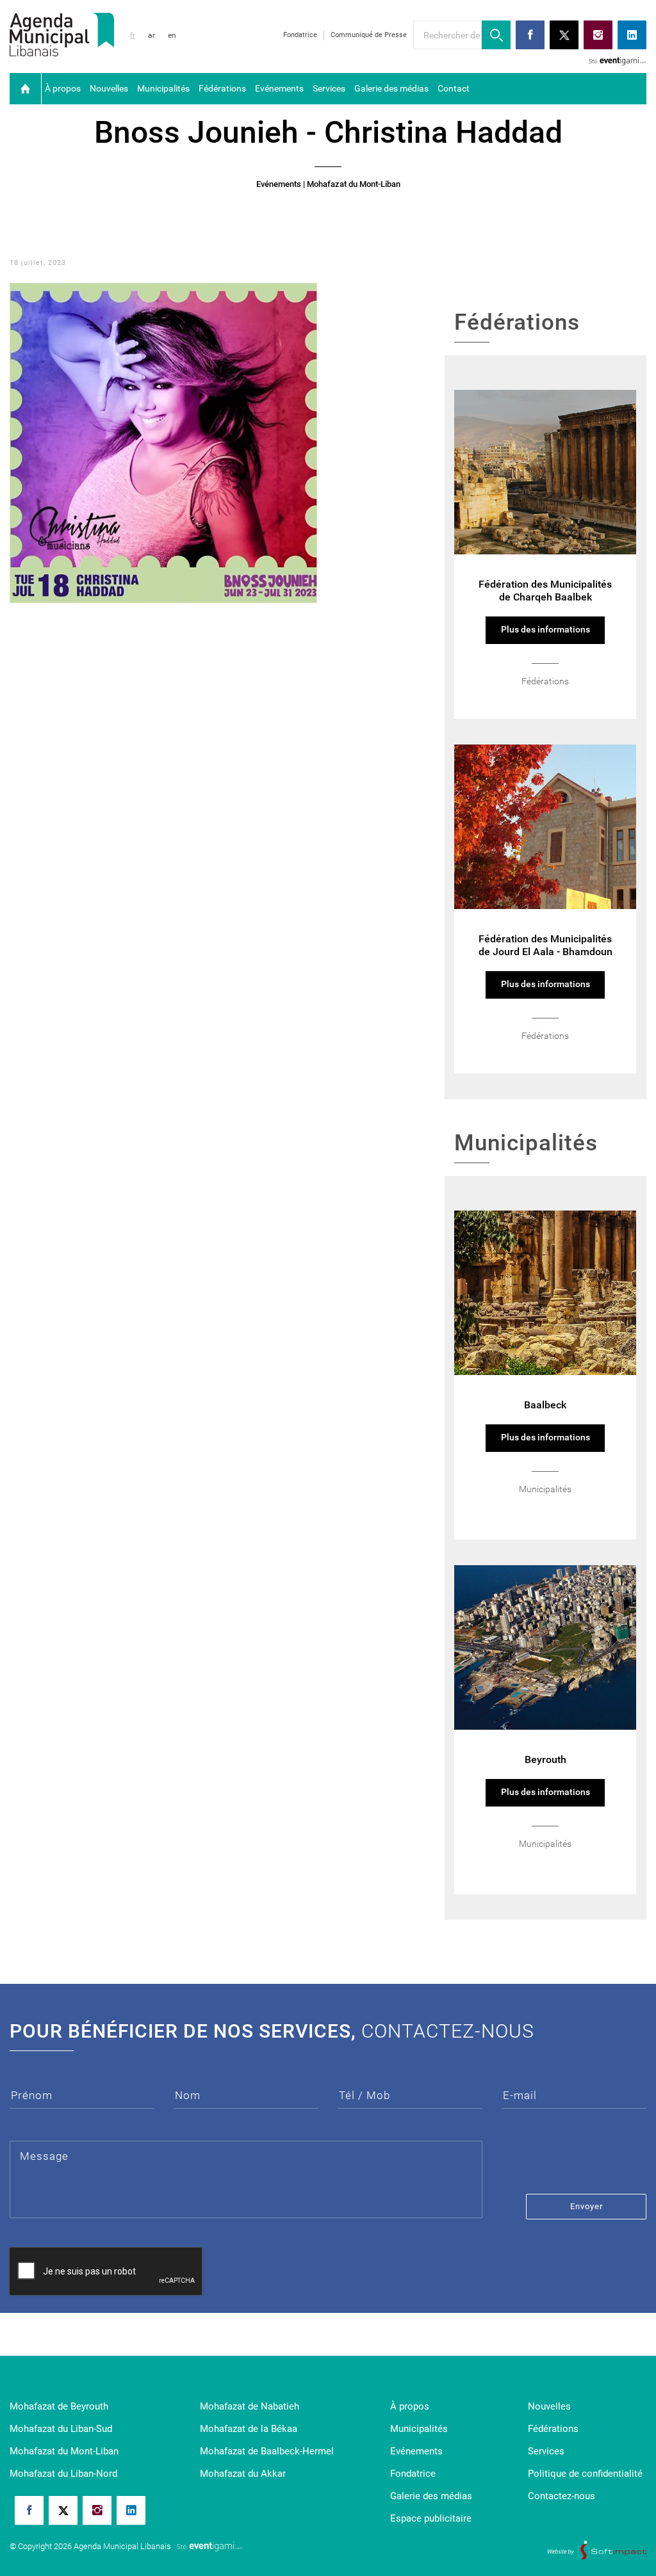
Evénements (279, 88)
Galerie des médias (391, 88)
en (172, 35)
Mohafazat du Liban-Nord (63, 2474)
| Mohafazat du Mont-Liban (352, 184)
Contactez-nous (562, 2496)
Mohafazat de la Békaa (249, 2429)
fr (133, 35)
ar (152, 35)
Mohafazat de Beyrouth (59, 2406)
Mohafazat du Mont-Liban (64, 2451)
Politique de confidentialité (585, 2474)
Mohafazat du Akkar (243, 2474)
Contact (454, 88)
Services (329, 88)
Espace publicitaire (431, 2518)
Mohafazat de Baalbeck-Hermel (267, 2451)
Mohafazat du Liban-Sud (61, 2429)
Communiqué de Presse (369, 35)
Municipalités (163, 88)
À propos (63, 88)
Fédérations (222, 88)
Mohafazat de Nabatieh (250, 2406)
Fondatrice (300, 35)
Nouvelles (109, 88)
